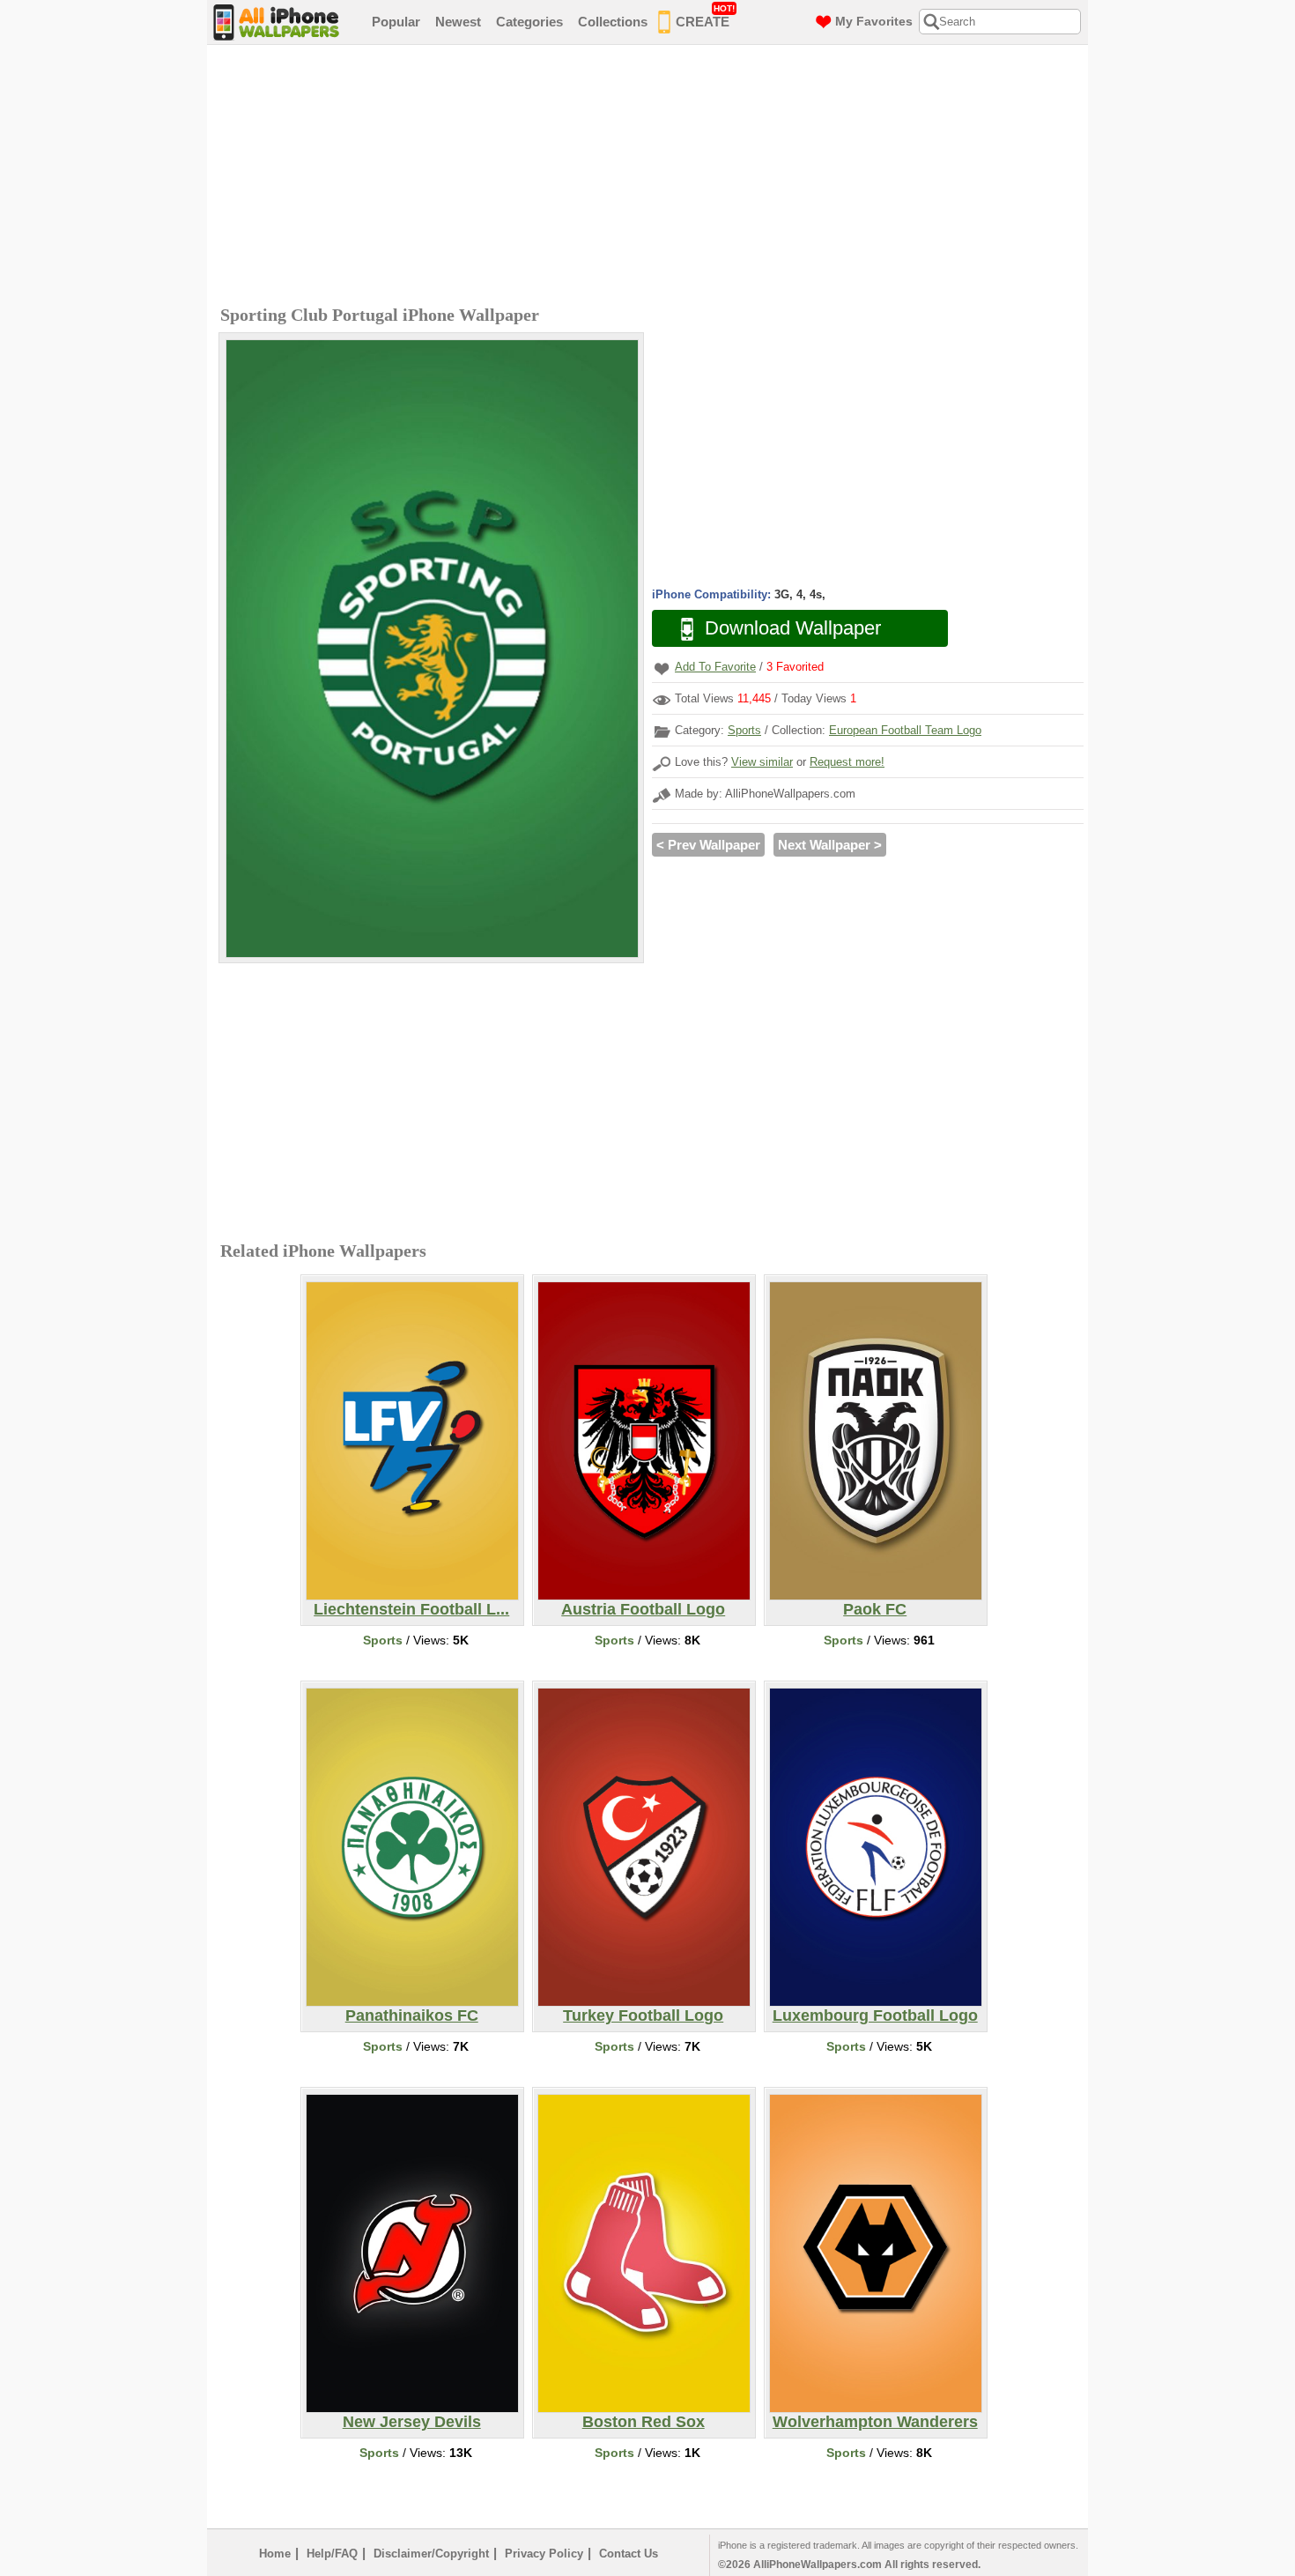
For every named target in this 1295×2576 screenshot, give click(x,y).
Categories (529, 22)
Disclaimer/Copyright (431, 2554)
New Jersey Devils (412, 2422)
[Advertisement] (652, 177)
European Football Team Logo (905, 730)
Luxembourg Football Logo (875, 2016)
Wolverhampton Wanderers (875, 2422)
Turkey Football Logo (643, 2016)
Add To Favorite (715, 667)
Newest (458, 22)
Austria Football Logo (643, 1609)
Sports (744, 730)
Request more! (847, 762)
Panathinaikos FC (412, 2016)
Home (275, 2554)
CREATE (705, 16)
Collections (613, 22)
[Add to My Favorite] (662, 668)
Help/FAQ (332, 2554)
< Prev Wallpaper (708, 845)
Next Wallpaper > (830, 845)
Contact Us (629, 2554)
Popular (396, 22)
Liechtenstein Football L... (411, 1609)
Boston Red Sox (644, 2422)
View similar (762, 762)
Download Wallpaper (793, 628)
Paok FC (875, 1609)
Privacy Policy (544, 2554)
